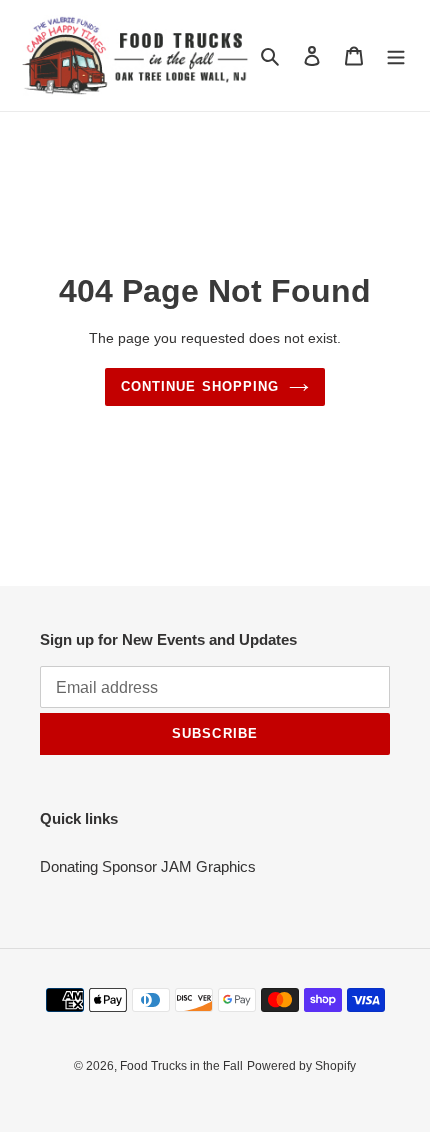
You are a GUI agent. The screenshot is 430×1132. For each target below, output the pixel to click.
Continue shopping (200, 386)
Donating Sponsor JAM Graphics (148, 866)
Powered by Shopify (301, 1066)
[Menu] (396, 55)
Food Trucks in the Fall (181, 1066)
